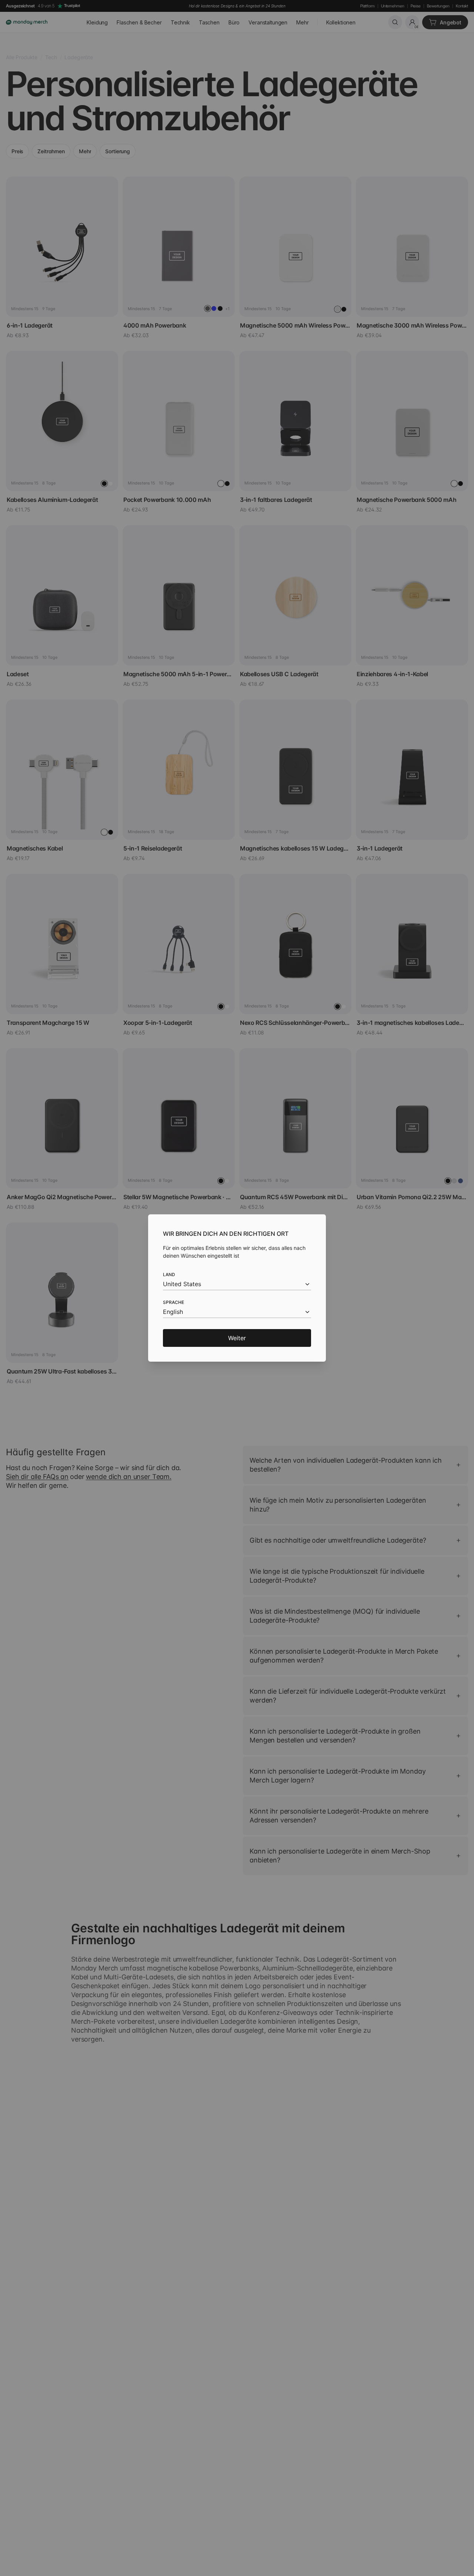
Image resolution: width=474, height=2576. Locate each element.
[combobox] (237, 1284)
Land (169, 1274)
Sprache (173, 1302)
